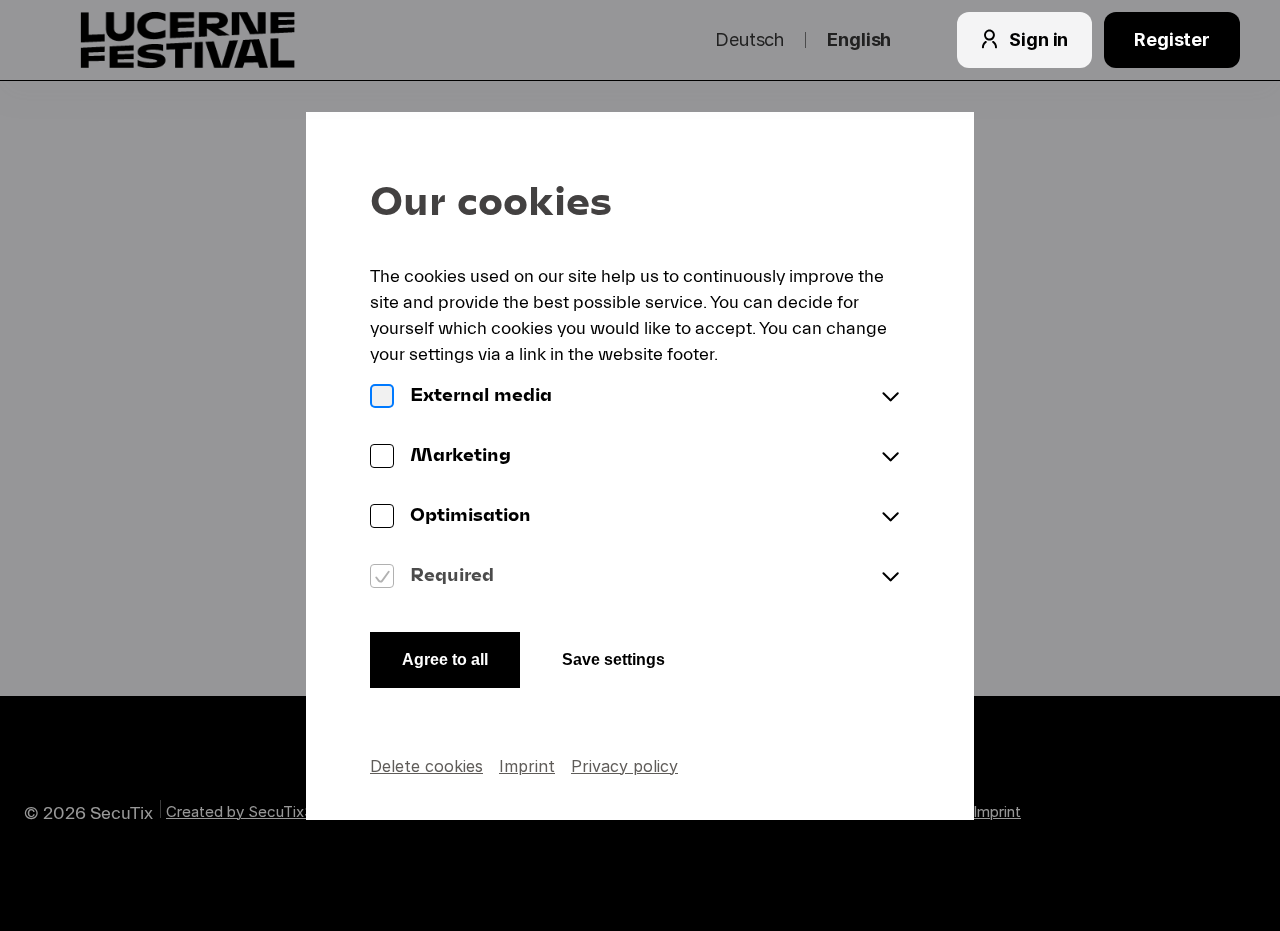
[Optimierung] (382, 518)
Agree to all (445, 659)
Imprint (527, 766)
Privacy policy (624, 766)
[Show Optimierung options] (890, 518)
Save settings (613, 659)
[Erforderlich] (382, 578)
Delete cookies (426, 766)
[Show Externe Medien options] (890, 398)
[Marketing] (382, 458)
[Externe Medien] (382, 398)
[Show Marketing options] (890, 458)
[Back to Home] (228, 40)
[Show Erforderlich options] (890, 578)
